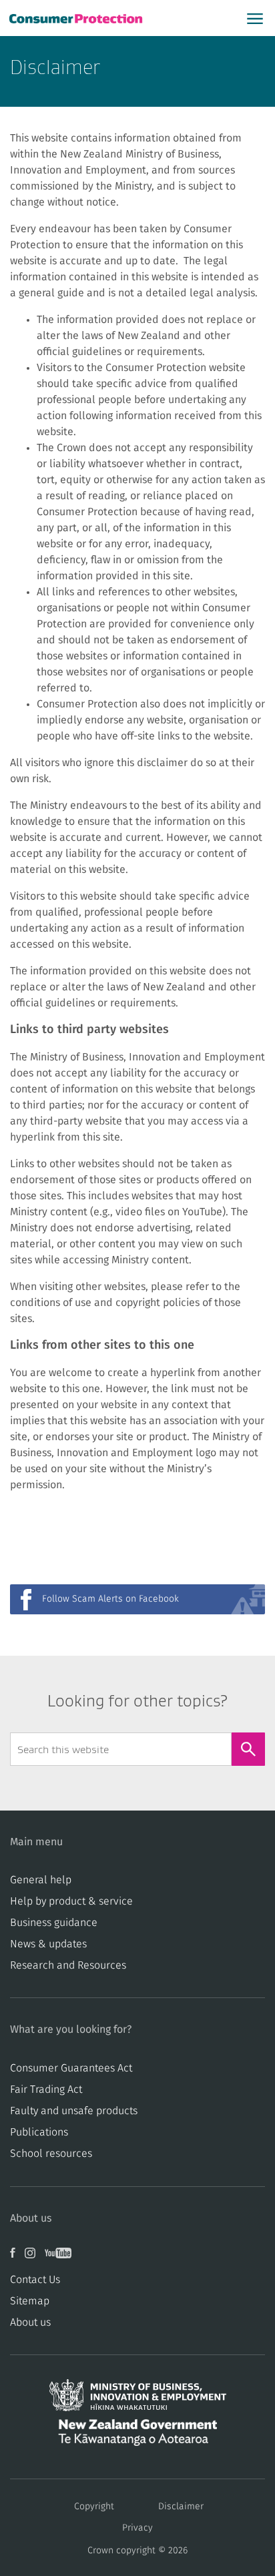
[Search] (248, 1749)
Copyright (94, 2507)
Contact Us (35, 2280)
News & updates (48, 1944)
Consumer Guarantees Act (71, 2068)
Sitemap (30, 2301)
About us (30, 2322)
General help (41, 1880)
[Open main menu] (255, 18)
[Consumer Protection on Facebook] (17, 2258)
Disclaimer (181, 2507)
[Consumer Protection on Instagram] (35, 2258)
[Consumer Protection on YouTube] (61, 2258)
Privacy (137, 2528)
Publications (39, 2132)
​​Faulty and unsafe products (74, 2111)
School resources (51, 2154)
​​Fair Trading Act (46, 2089)
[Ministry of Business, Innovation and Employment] (137, 2399)
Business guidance (54, 1923)
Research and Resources (68, 1965)
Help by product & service (71, 1901)
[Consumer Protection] (77, 18)
